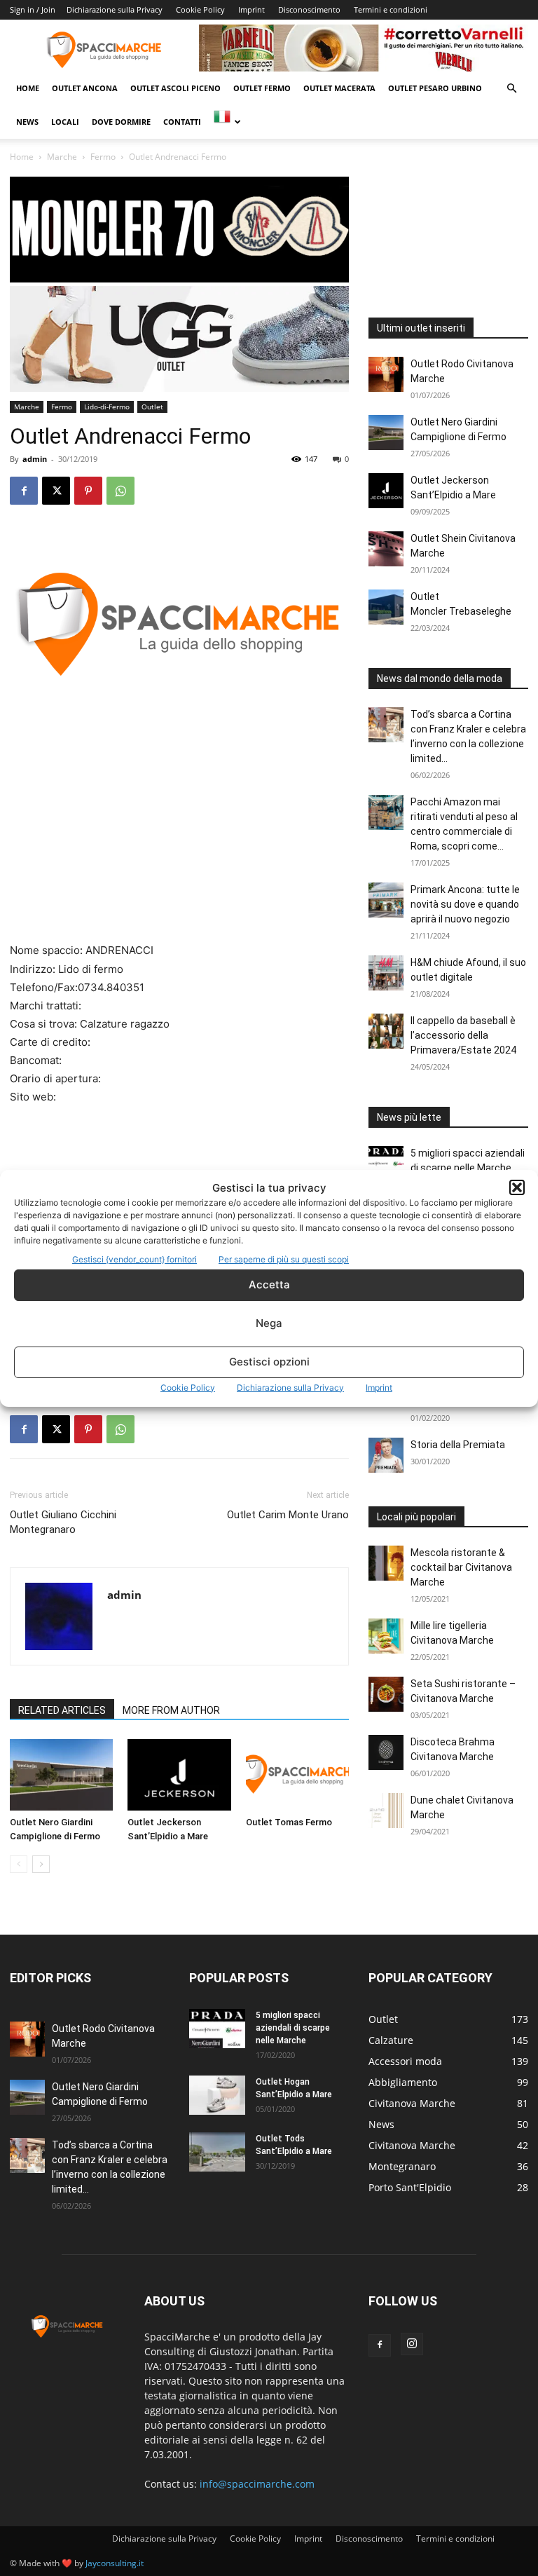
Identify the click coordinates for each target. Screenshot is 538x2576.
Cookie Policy (188, 1388)
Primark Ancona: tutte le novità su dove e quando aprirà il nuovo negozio (465, 904)
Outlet (152, 407)
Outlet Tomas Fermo (289, 1822)
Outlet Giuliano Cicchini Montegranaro (63, 1522)
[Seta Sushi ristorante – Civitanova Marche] (386, 1694)
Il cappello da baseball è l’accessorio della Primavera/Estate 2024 (463, 1035)
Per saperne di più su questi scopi (284, 1259)
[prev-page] (19, 1864)
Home (28, 88)
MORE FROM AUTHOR (171, 1710)
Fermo (103, 157)
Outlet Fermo (262, 88)
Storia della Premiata (458, 1445)
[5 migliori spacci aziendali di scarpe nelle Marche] (386, 1164)
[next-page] (41, 1864)
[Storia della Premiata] (386, 1455)
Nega (269, 1323)
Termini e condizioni (391, 9)
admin (35, 459)
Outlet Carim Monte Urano (288, 1515)
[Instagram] (412, 2344)
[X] (56, 491)
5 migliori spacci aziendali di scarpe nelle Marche (293, 2028)
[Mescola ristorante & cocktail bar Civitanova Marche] (386, 1563)
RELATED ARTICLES (62, 1710)
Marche (62, 157)
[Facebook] (24, 491)
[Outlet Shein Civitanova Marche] (386, 549)
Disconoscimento (309, 9)
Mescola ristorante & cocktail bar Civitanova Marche (461, 1567)
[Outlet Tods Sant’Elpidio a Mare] (217, 2152)
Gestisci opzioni (269, 1362)
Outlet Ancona (85, 88)
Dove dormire (121, 122)
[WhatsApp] (120, 491)
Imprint (379, 1388)
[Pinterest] (88, 491)
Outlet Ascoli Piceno (175, 88)
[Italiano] (227, 122)
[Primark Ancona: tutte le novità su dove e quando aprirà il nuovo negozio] (386, 900)
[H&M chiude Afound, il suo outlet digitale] (386, 973)
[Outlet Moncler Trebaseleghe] (386, 607)
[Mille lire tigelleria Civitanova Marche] (386, 1636)
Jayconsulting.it (115, 2563)
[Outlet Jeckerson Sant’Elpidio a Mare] (179, 1774)
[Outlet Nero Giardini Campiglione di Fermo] (61, 1774)
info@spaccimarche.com (257, 2484)
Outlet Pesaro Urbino (435, 88)
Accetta (269, 1284)
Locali (65, 122)
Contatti (182, 122)
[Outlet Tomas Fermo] (297, 1774)
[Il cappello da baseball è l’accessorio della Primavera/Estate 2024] (386, 1031)
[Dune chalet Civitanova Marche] (386, 1811)
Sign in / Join (33, 9)
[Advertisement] (179, 838)
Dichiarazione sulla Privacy (290, 1388)
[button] (517, 1187)
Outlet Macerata (339, 88)
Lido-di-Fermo (107, 407)
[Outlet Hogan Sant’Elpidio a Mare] (217, 2095)
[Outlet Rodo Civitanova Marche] (386, 374)
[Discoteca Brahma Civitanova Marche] (386, 1752)
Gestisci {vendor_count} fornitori (134, 1259)
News (27, 122)
